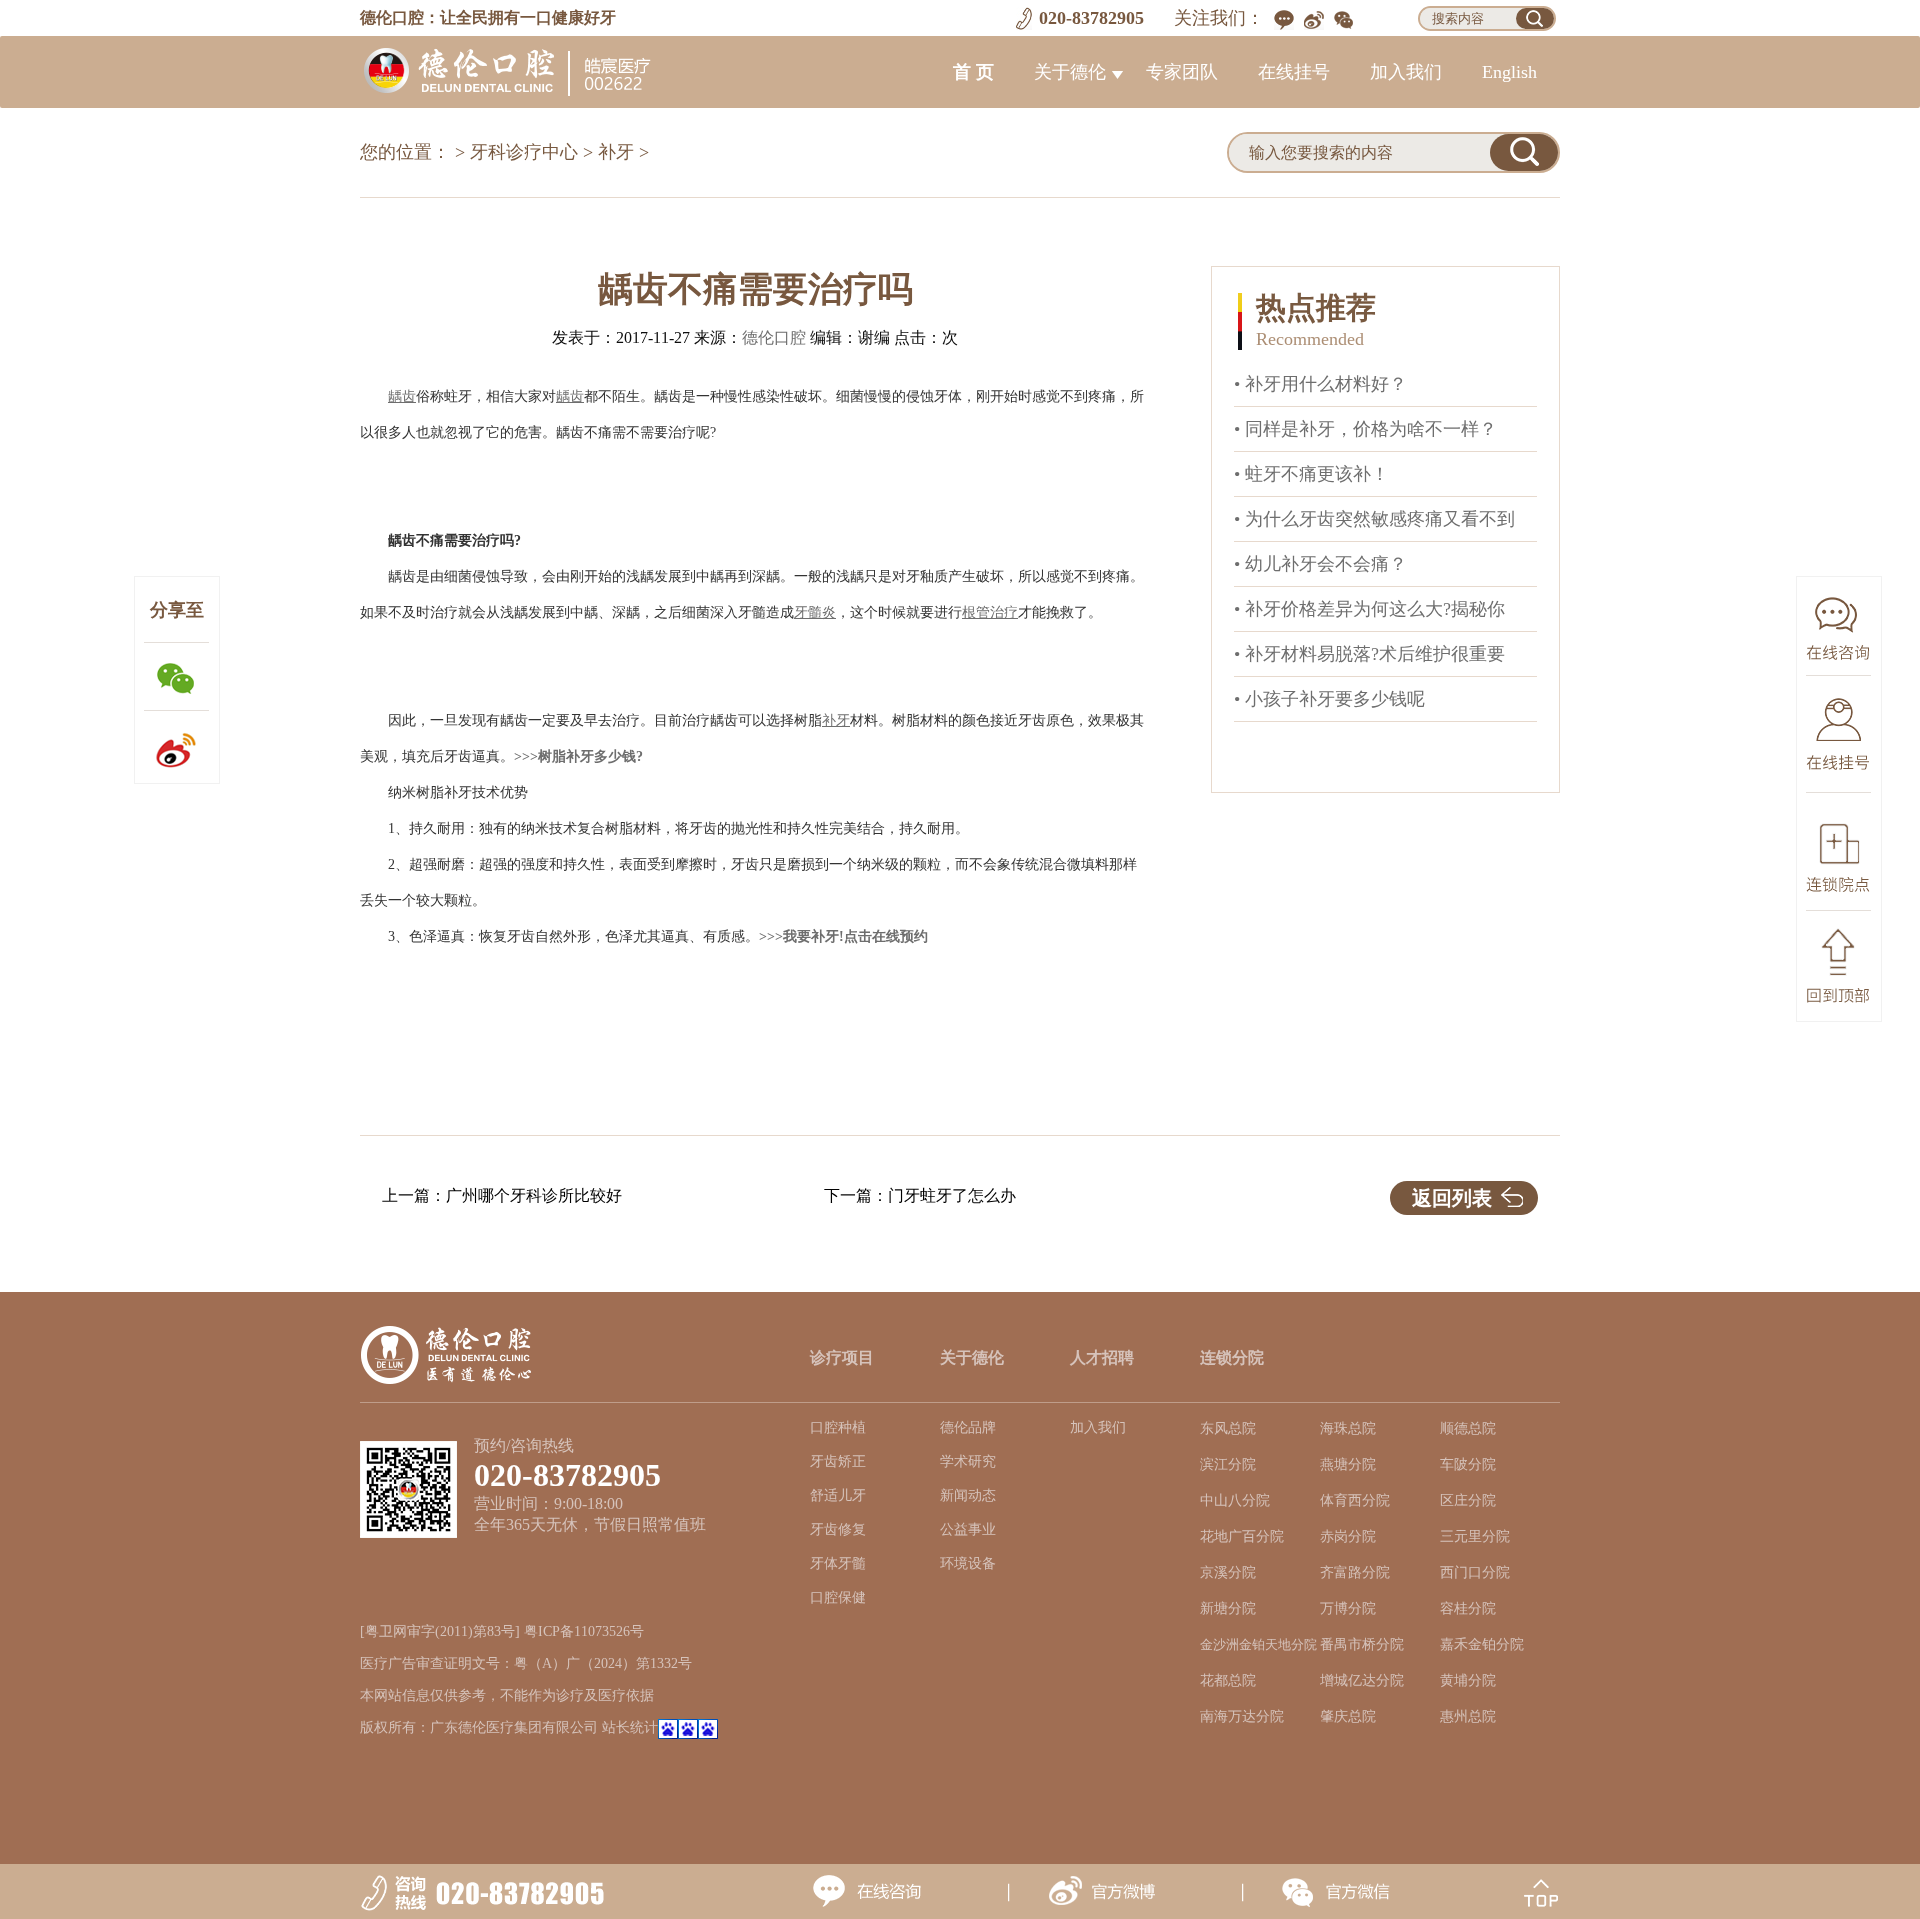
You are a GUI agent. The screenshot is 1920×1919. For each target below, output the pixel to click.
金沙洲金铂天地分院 (1258, 1645)
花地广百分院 (1242, 1536)
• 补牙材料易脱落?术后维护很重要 (1369, 654)
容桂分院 (1468, 1608)
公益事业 (968, 1529)
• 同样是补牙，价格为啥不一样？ (1365, 429)
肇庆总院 (1348, 1716)
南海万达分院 (1242, 1716)
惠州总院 (1468, 1716)
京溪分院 (1228, 1572)
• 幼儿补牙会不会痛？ (1320, 564)
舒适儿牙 (838, 1495)
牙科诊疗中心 (524, 152)
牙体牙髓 (838, 1563)
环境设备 (968, 1563)
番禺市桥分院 (1362, 1644)
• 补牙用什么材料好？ (1320, 384)
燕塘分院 (1348, 1464)
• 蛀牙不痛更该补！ (1311, 474)
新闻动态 (968, 1495)
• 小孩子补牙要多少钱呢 (1329, 699)
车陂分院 (1468, 1464)
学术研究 (968, 1461)
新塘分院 (1228, 1608)
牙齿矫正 (838, 1461)
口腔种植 (838, 1427)
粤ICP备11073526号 (584, 1631)
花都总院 (1228, 1680)
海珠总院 (1348, 1428)
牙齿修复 (838, 1529)
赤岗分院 (1348, 1536)
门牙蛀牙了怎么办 (952, 1195)
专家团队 (1182, 72)
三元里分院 (1475, 1536)
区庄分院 (1468, 1500)
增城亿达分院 (1362, 1680)
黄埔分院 (1468, 1680)
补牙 (616, 152)
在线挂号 (1294, 72)
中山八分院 (1235, 1500)
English (1509, 72)
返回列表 (1452, 1198)
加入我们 (1406, 72)
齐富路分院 (1355, 1572)
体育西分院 (1355, 1500)
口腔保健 (838, 1597)
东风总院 (1228, 1428)
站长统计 (630, 1727)
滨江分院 (1228, 1464)
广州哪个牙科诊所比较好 (534, 1195)
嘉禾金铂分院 (1482, 1644)
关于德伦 (1070, 72)
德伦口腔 (774, 337)
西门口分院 (1475, 1572)
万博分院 (1348, 1608)
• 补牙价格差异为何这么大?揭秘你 (1369, 609)
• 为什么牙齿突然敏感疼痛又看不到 (1374, 519)
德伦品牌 (968, 1427)
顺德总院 (1468, 1428)
